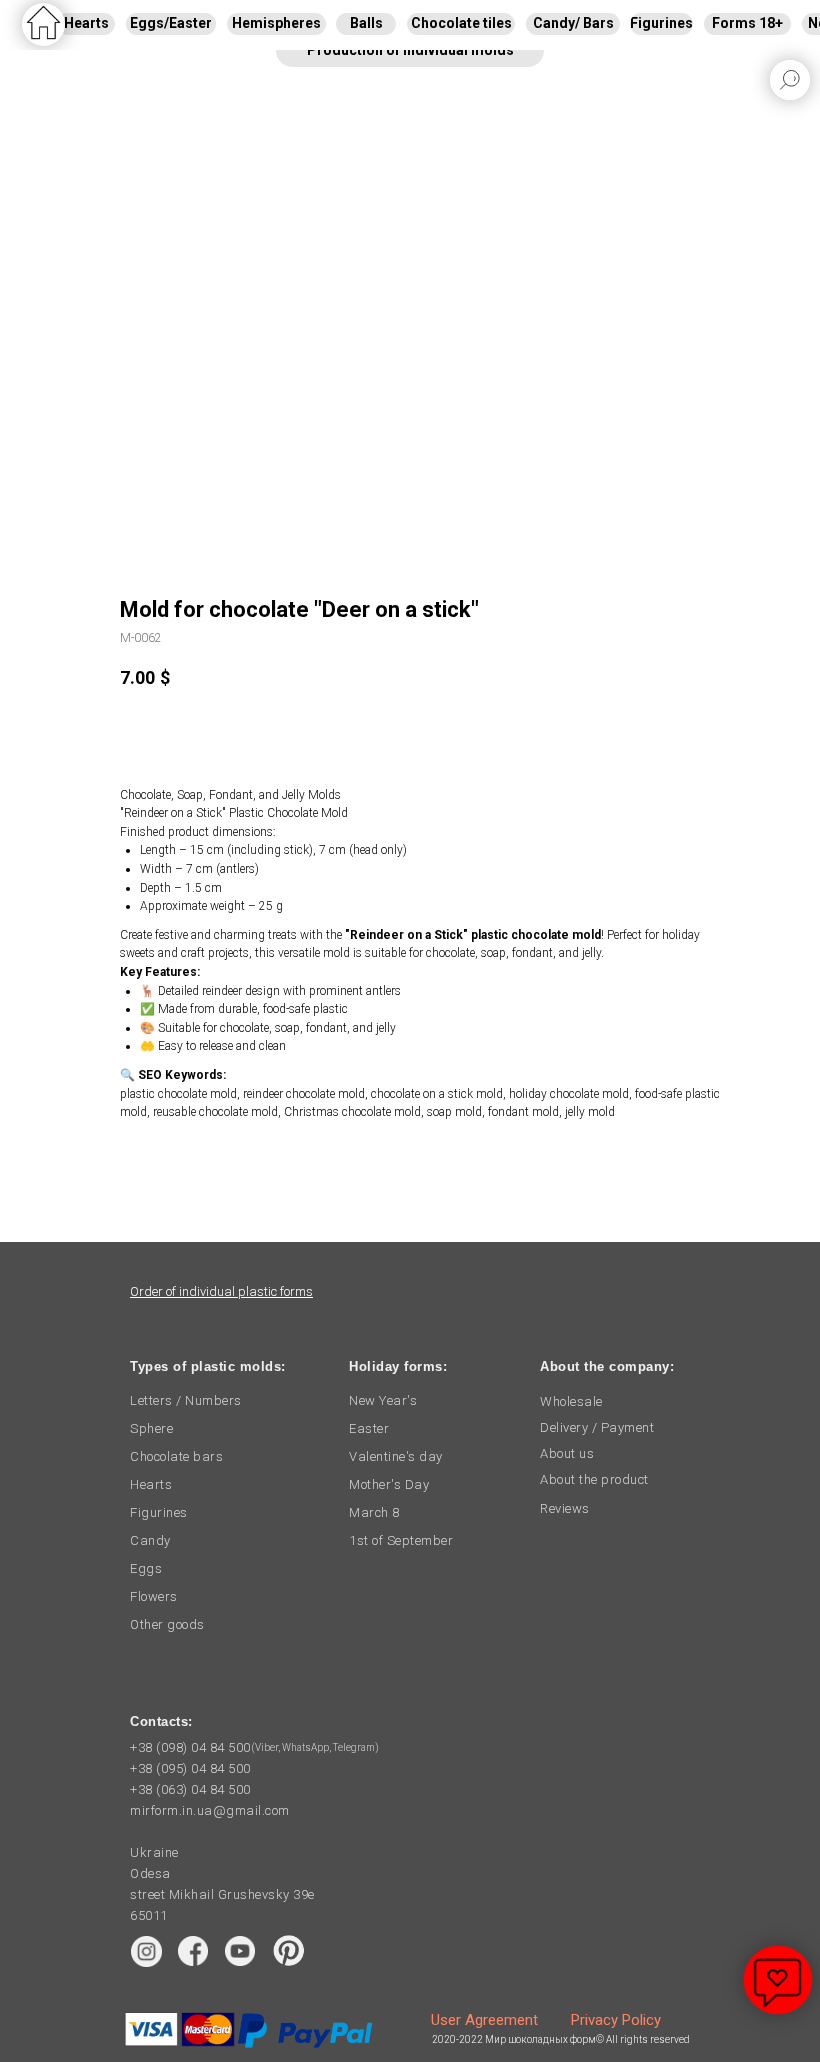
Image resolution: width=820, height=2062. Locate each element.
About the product (594, 1479)
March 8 (374, 1512)
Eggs (146, 1568)
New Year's (383, 1400)
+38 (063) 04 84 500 (190, 1789)
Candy (150, 1540)
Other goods (167, 1624)
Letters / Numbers (186, 1400)
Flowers (154, 1596)
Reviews (565, 1508)
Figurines (159, 1512)
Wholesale (571, 1401)
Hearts (151, 1484)
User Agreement (484, 2020)
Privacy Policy (616, 2020)
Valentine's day (396, 1456)
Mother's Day (389, 1484)
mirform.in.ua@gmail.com (210, 1810)
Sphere (151, 1428)
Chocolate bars (176, 1456)
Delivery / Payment (597, 1427)
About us (567, 1453)
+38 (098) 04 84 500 (190, 1747)
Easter (369, 1428)
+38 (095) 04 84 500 (190, 1768)
